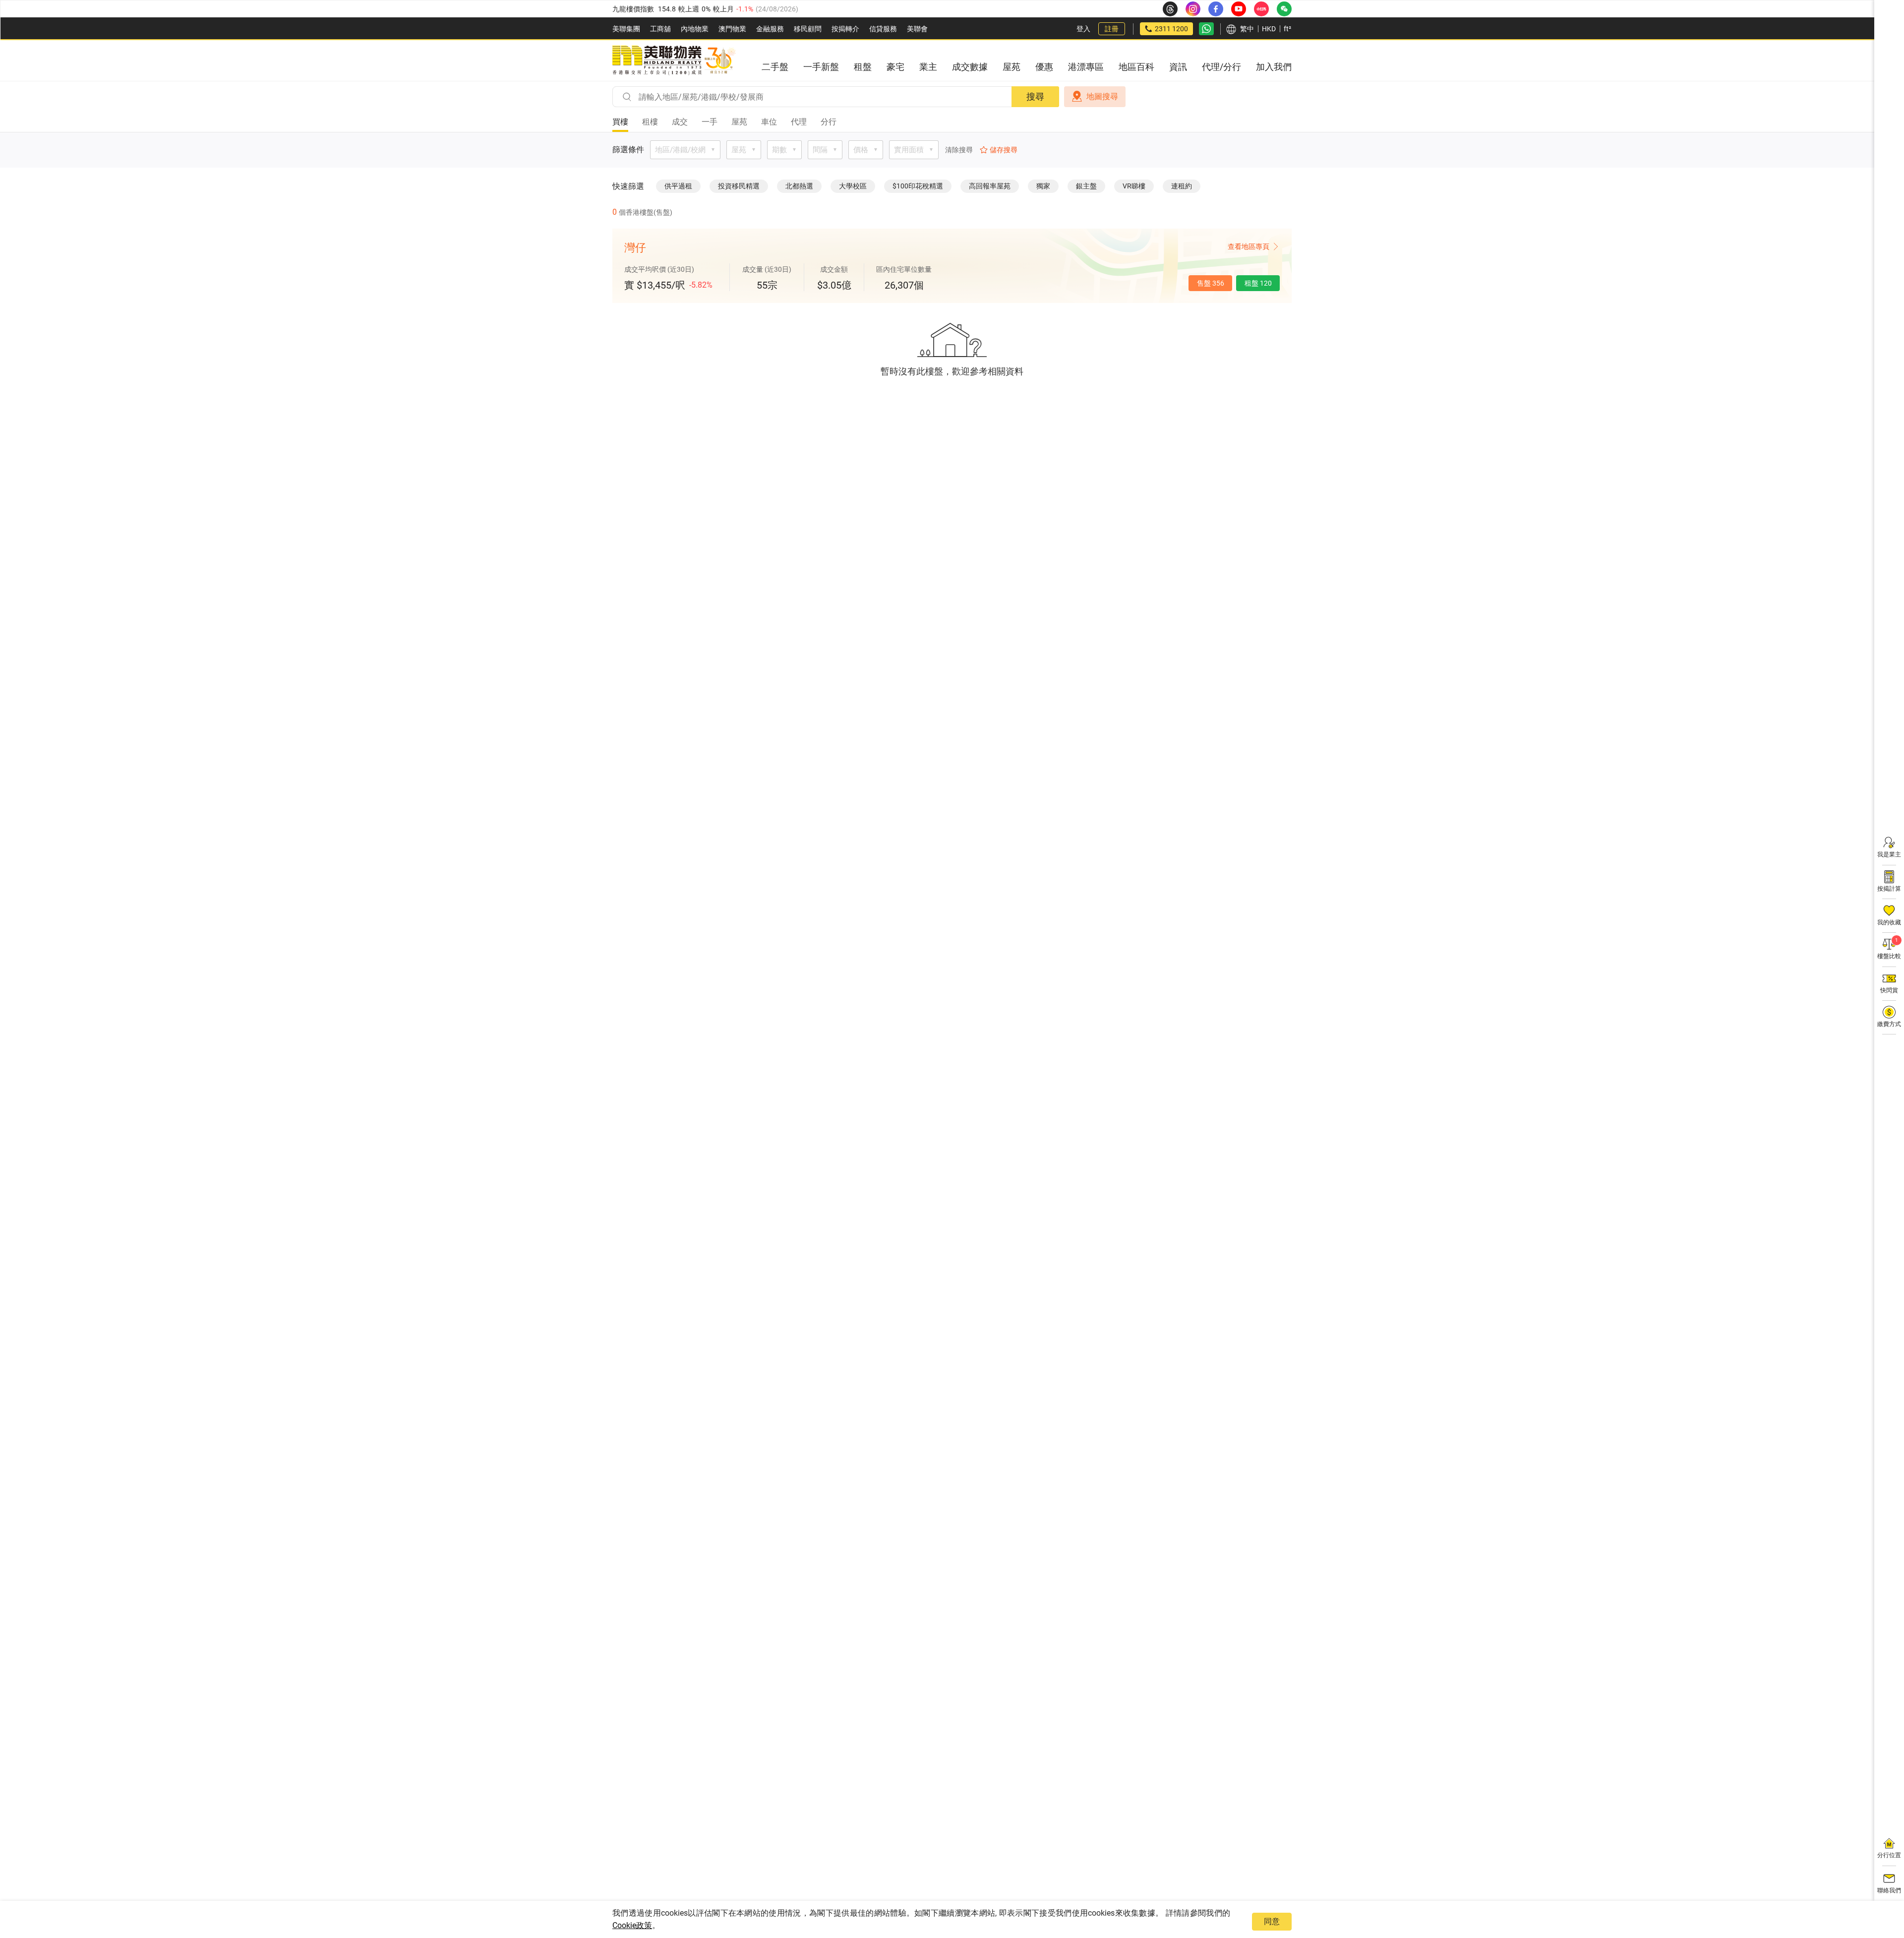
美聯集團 (626, 29)
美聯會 (917, 29)
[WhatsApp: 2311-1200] (1206, 29)
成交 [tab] (680, 122)
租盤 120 (1258, 283)
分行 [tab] (829, 122)
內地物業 (695, 29)
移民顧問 (808, 29)
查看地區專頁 (1249, 246)
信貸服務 (883, 29)
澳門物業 (732, 29)
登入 (1083, 29)
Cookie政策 (632, 1925)
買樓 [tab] (620, 122)
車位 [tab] (769, 122)
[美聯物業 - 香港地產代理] (674, 61)
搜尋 (1035, 96)
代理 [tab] (799, 122)
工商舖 (660, 29)
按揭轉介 (845, 29)
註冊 (1112, 29)
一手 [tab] (710, 122)
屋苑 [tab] (739, 122)
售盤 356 (1211, 283)
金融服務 (770, 29)
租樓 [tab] (650, 122)
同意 (1272, 1921)
